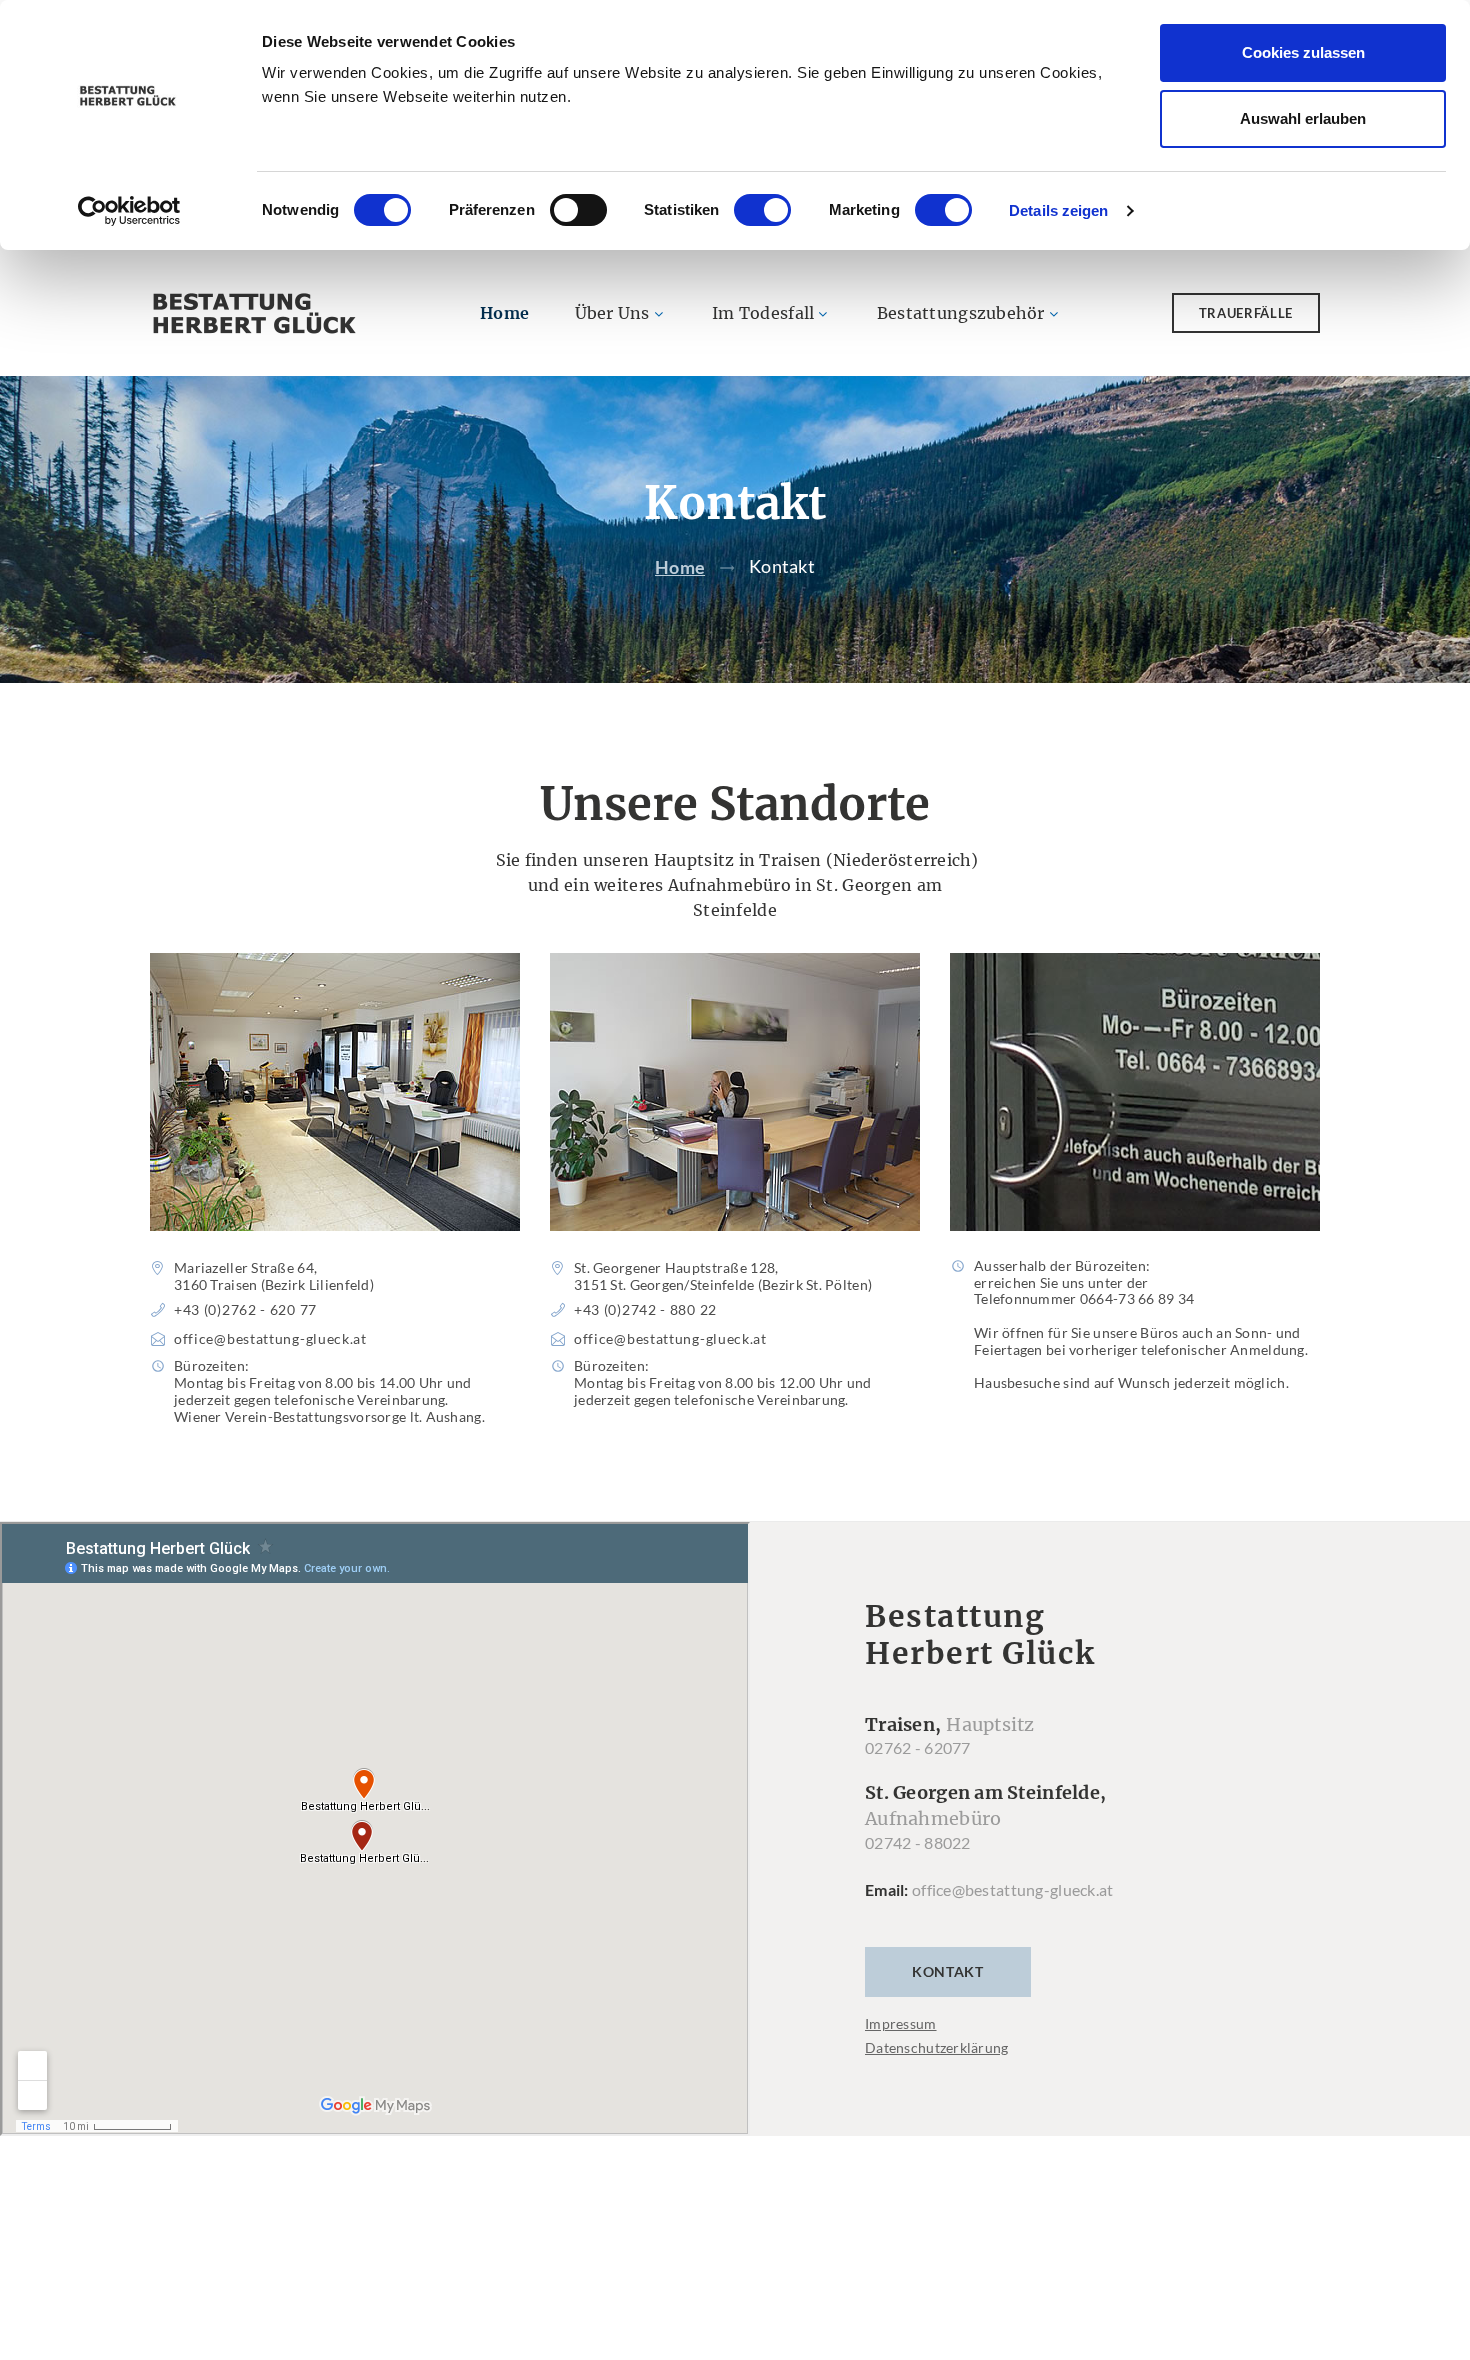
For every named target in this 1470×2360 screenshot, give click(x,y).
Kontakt (948, 1971)
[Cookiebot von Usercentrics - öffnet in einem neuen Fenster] (129, 211)
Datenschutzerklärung (937, 2047)
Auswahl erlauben (1303, 118)
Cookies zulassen (1303, 52)
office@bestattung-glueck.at (1013, 1889)
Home (504, 313)
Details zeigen (1058, 210)
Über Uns (612, 313)
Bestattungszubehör (961, 313)
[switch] (578, 210)
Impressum (901, 2023)
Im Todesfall (763, 313)
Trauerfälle (1246, 313)
